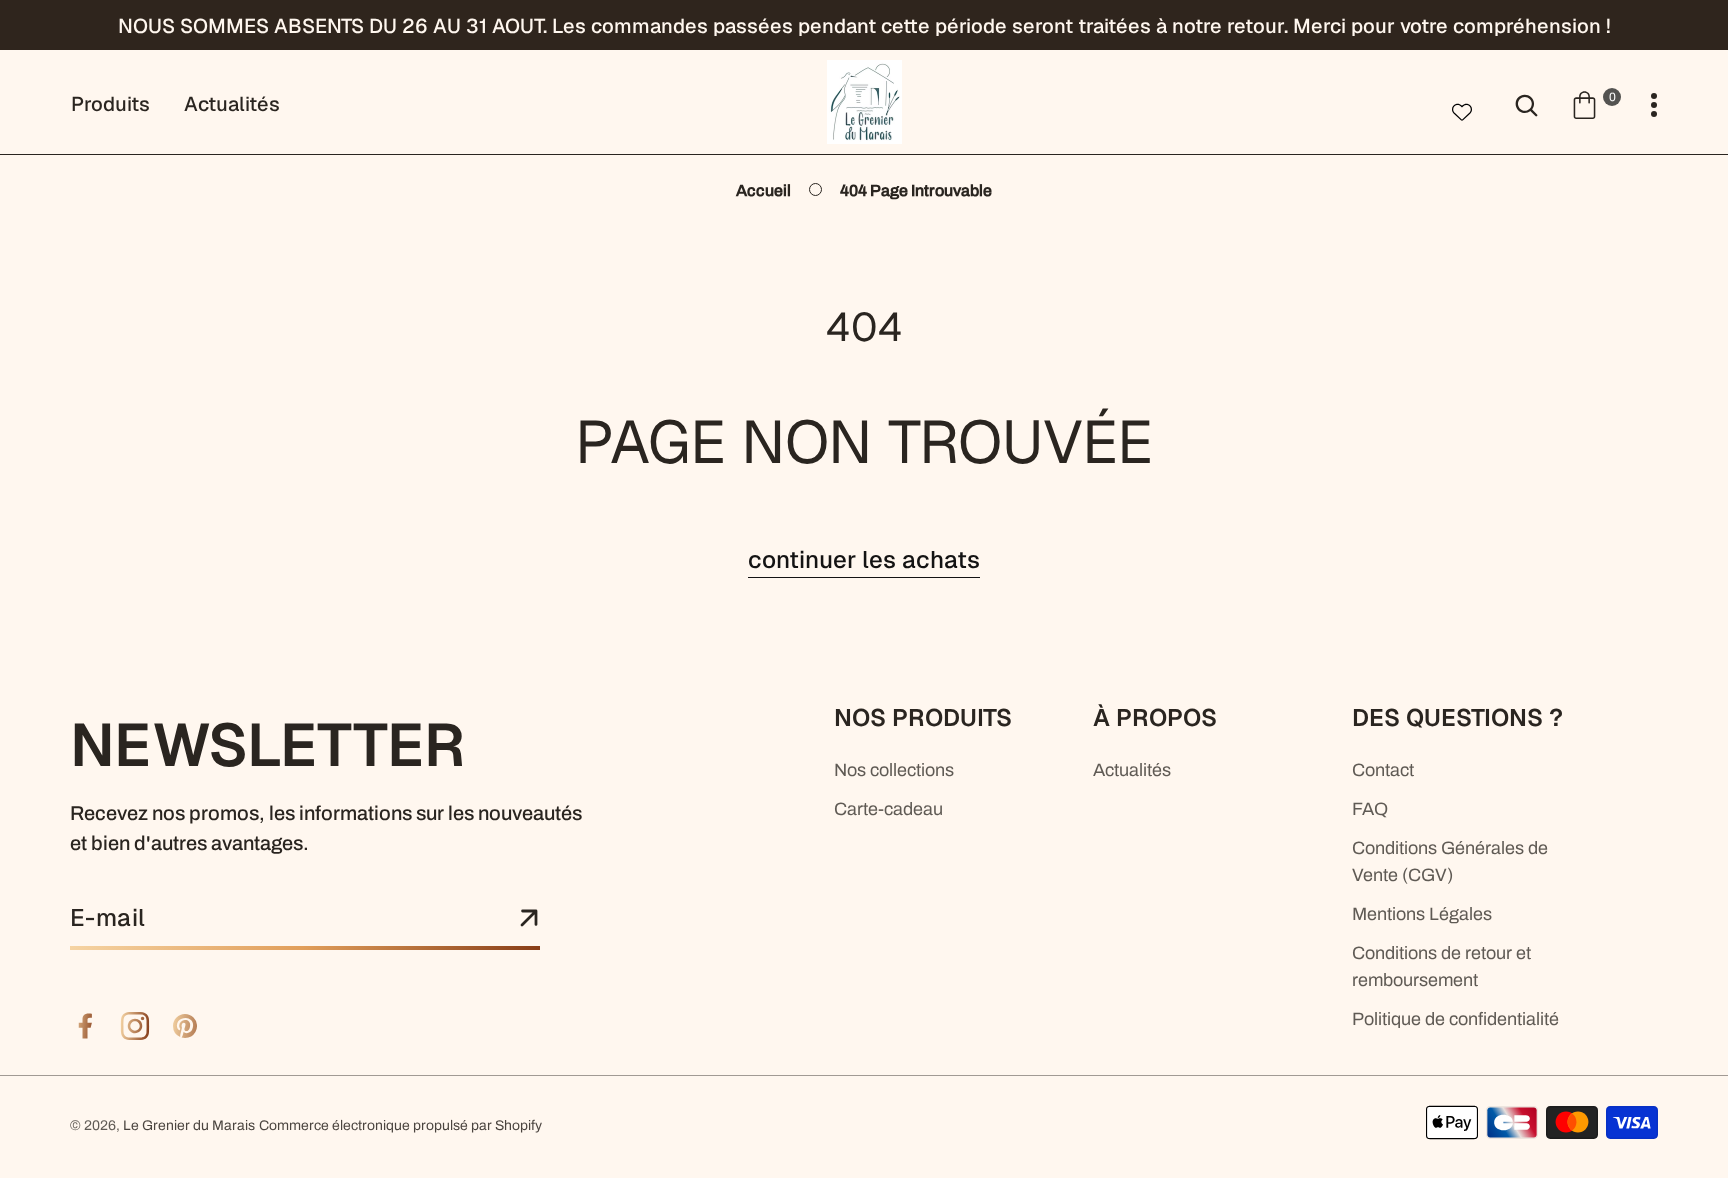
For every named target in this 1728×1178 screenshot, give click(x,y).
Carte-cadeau (888, 809)
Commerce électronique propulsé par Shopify (400, 1125)
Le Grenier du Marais (189, 1125)
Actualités (1132, 770)
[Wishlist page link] (1462, 110)
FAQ (1370, 809)
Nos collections (894, 770)
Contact (1383, 770)
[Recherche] (1526, 103)
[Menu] (1654, 105)
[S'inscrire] (529, 919)
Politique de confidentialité (1455, 1019)
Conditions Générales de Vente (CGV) (1450, 861)
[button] (1595, 103)
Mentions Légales (1422, 914)
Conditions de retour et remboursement (1441, 966)
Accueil (763, 190)
